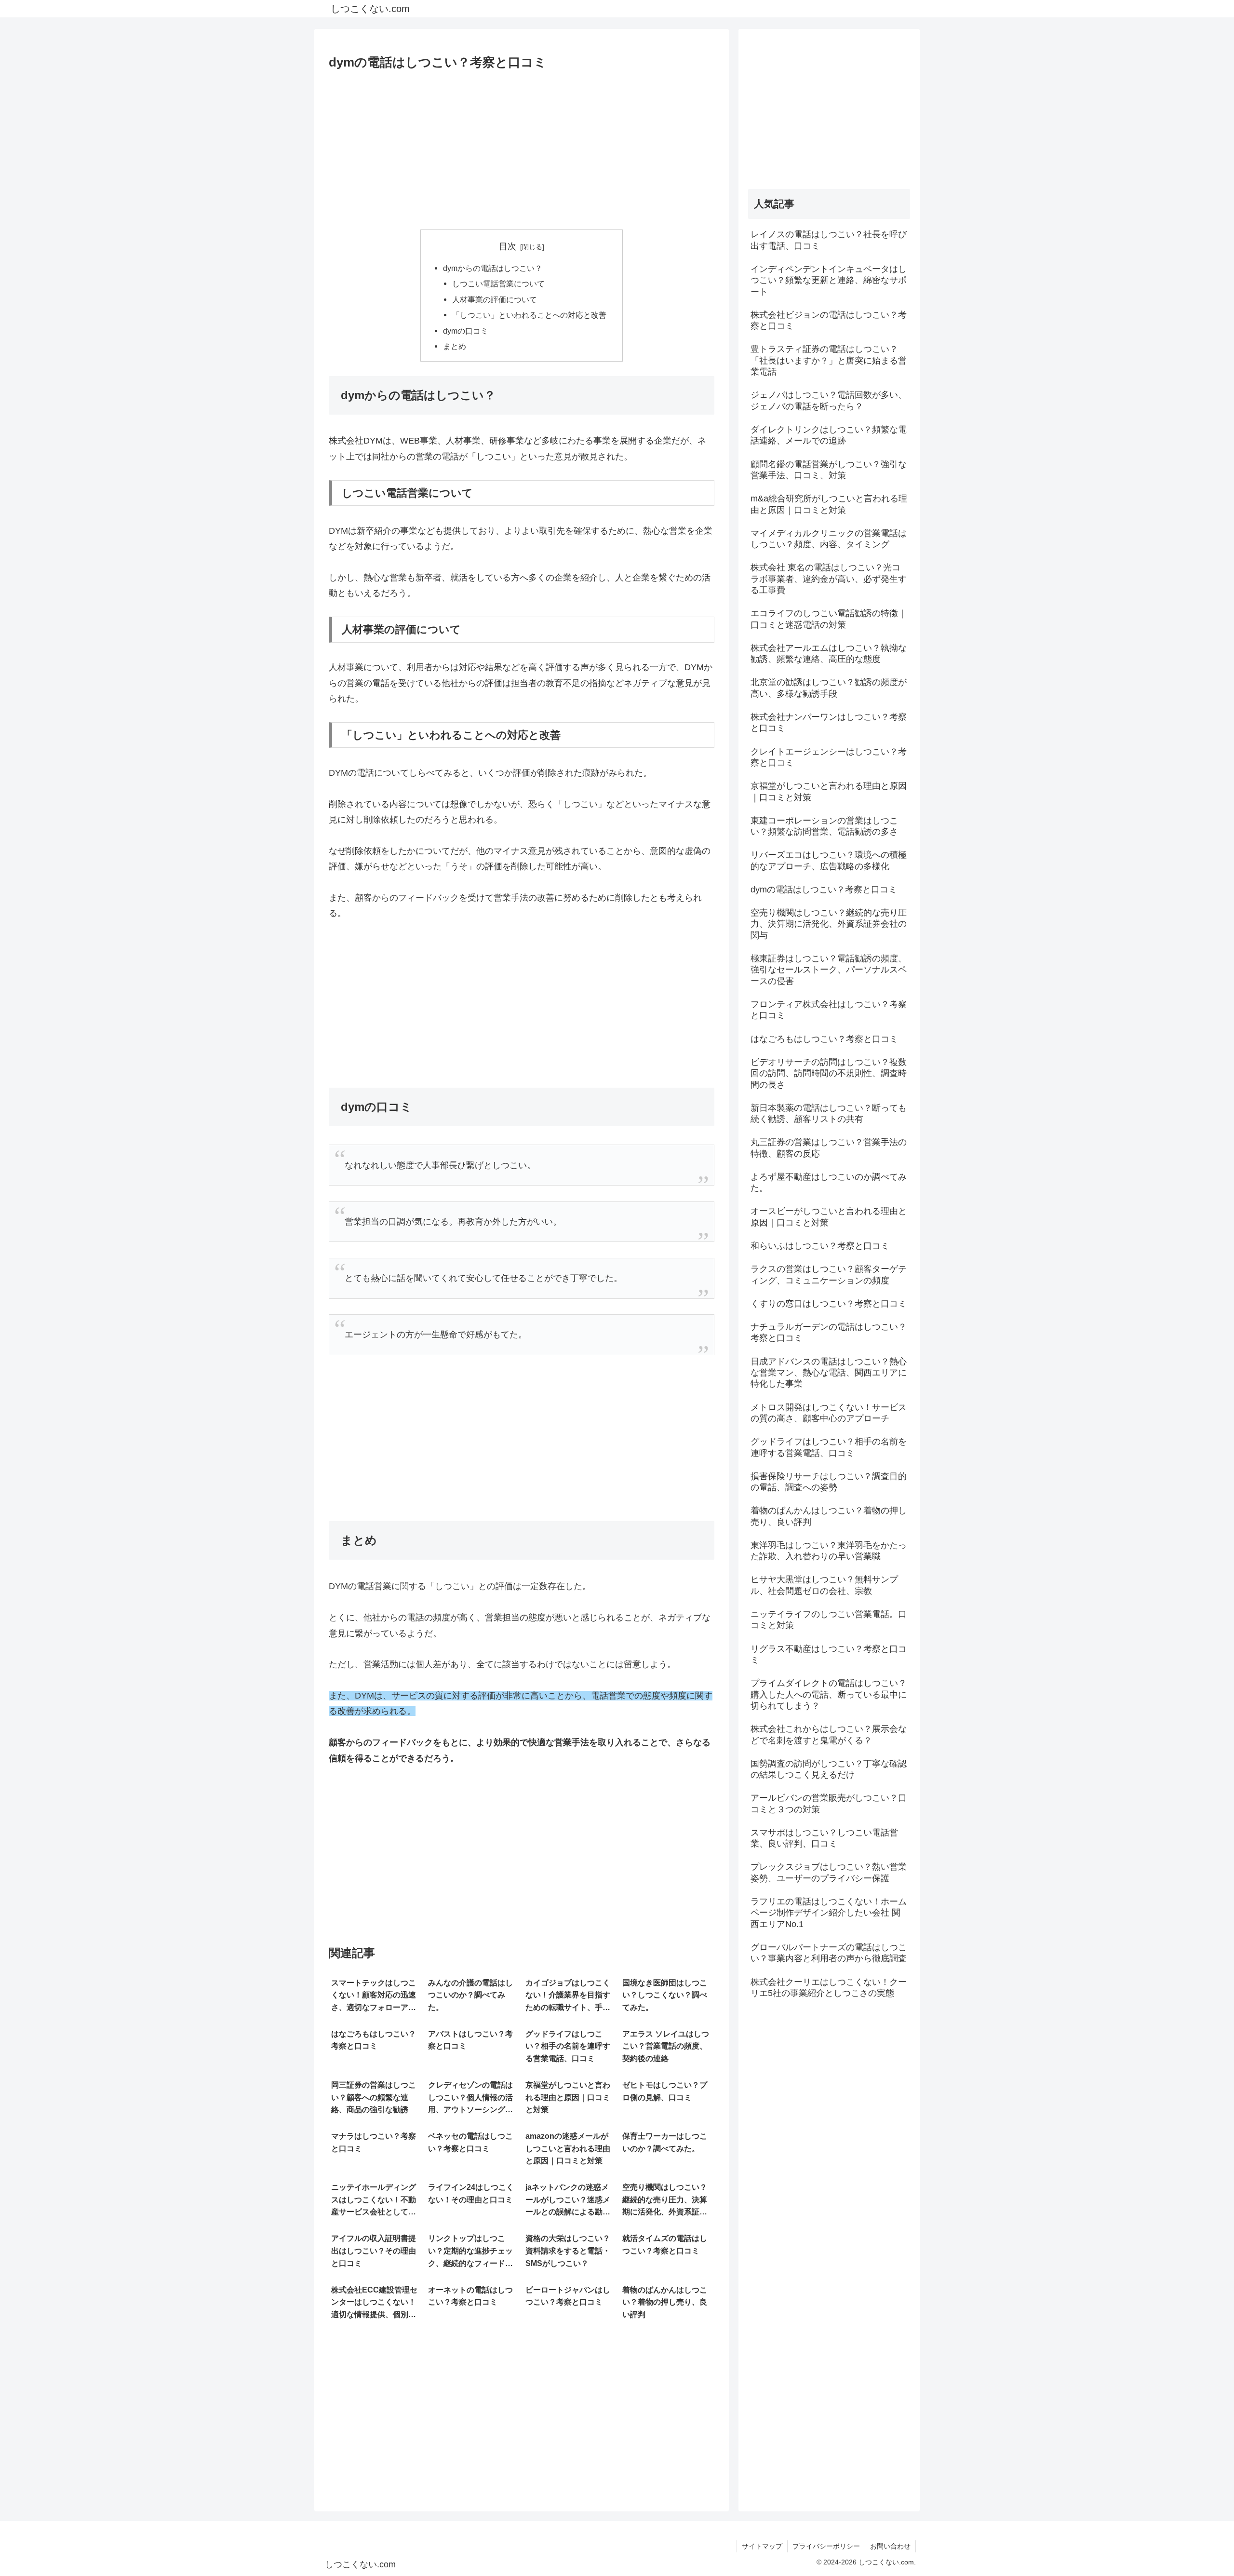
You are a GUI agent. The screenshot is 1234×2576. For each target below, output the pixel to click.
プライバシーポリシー (826, 2546)
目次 (508, 246)
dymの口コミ (466, 331)
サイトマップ (762, 2546)
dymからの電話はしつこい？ (493, 268)
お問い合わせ (890, 2546)
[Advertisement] (522, 147)
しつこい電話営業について (498, 283)
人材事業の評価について (495, 299)
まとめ (455, 346)
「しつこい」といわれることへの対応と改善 (529, 315)
